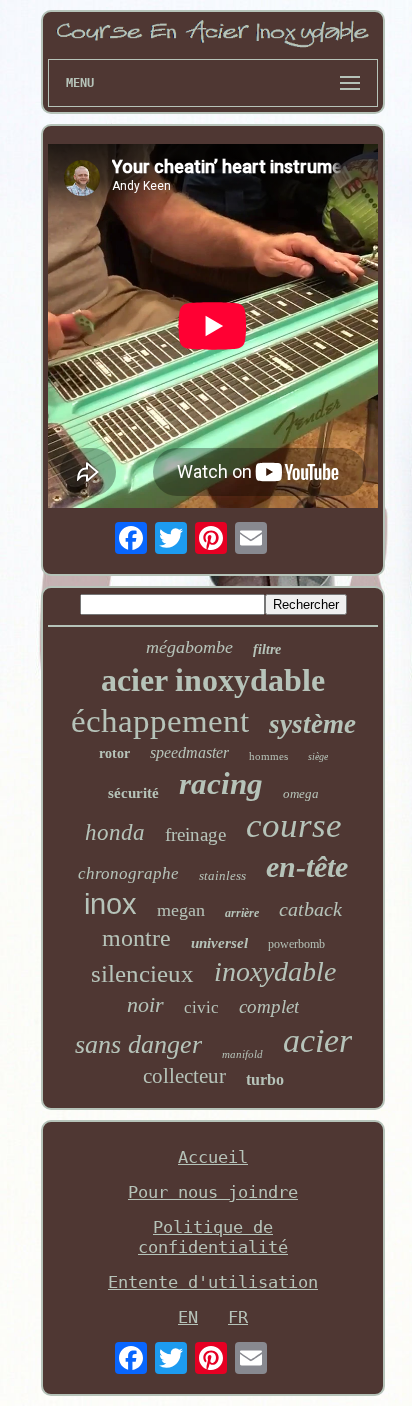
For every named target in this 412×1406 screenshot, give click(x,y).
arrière (242, 913)
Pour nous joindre (213, 1192)
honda (115, 832)
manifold (242, 1054)
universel (219, 943)
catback (310, 909)
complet (269, 1006)
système (312, 724)
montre (136, 938)
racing (221, 783)
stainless (222, 875)
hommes (268, 756)
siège (318, 756)
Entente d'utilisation (213, 1282)
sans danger (138, 1044)
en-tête (307, 866)
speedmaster (189, 752)
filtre (267, 649)
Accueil (213, 1157)
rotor (114, 753)
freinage (195, 834)
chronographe (128, 873)
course (294, 825)
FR (238, 1317)
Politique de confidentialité (213, 1237)
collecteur (184, 1076)
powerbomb (296, 944)
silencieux (142, 973)
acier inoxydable (213, 680)
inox (110, 904)
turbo (265, 1079)
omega (301, 793)
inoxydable (275, 971)
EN (188, 1317)
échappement (160, 721)
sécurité (133, 793)
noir (145, 1004)
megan (181, 910)
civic (201, 1007)
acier (317, 1040)
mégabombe (189, 647)
